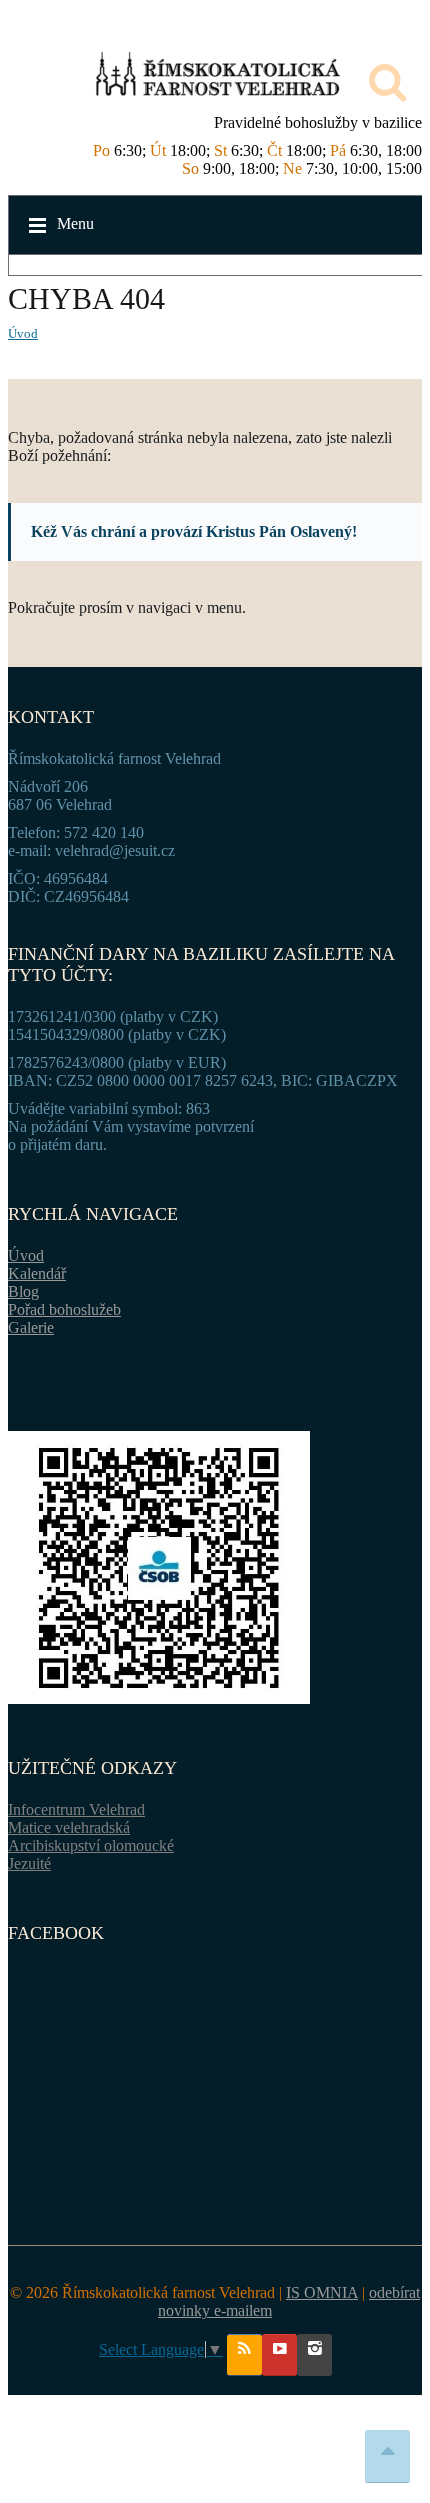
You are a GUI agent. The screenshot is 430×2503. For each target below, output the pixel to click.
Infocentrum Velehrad (76, 1809)
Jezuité (29, 1863)
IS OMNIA (322, 2292)
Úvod (23, 333)
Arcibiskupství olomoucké (91, 1845)
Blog (23, 1291)
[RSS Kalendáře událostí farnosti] (244, 2355)
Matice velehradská (69, 1827)
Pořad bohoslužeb (64, 1309)
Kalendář (37, 1273)
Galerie (31, 1327)
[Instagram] (314, 2355)
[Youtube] (279, 2355)
